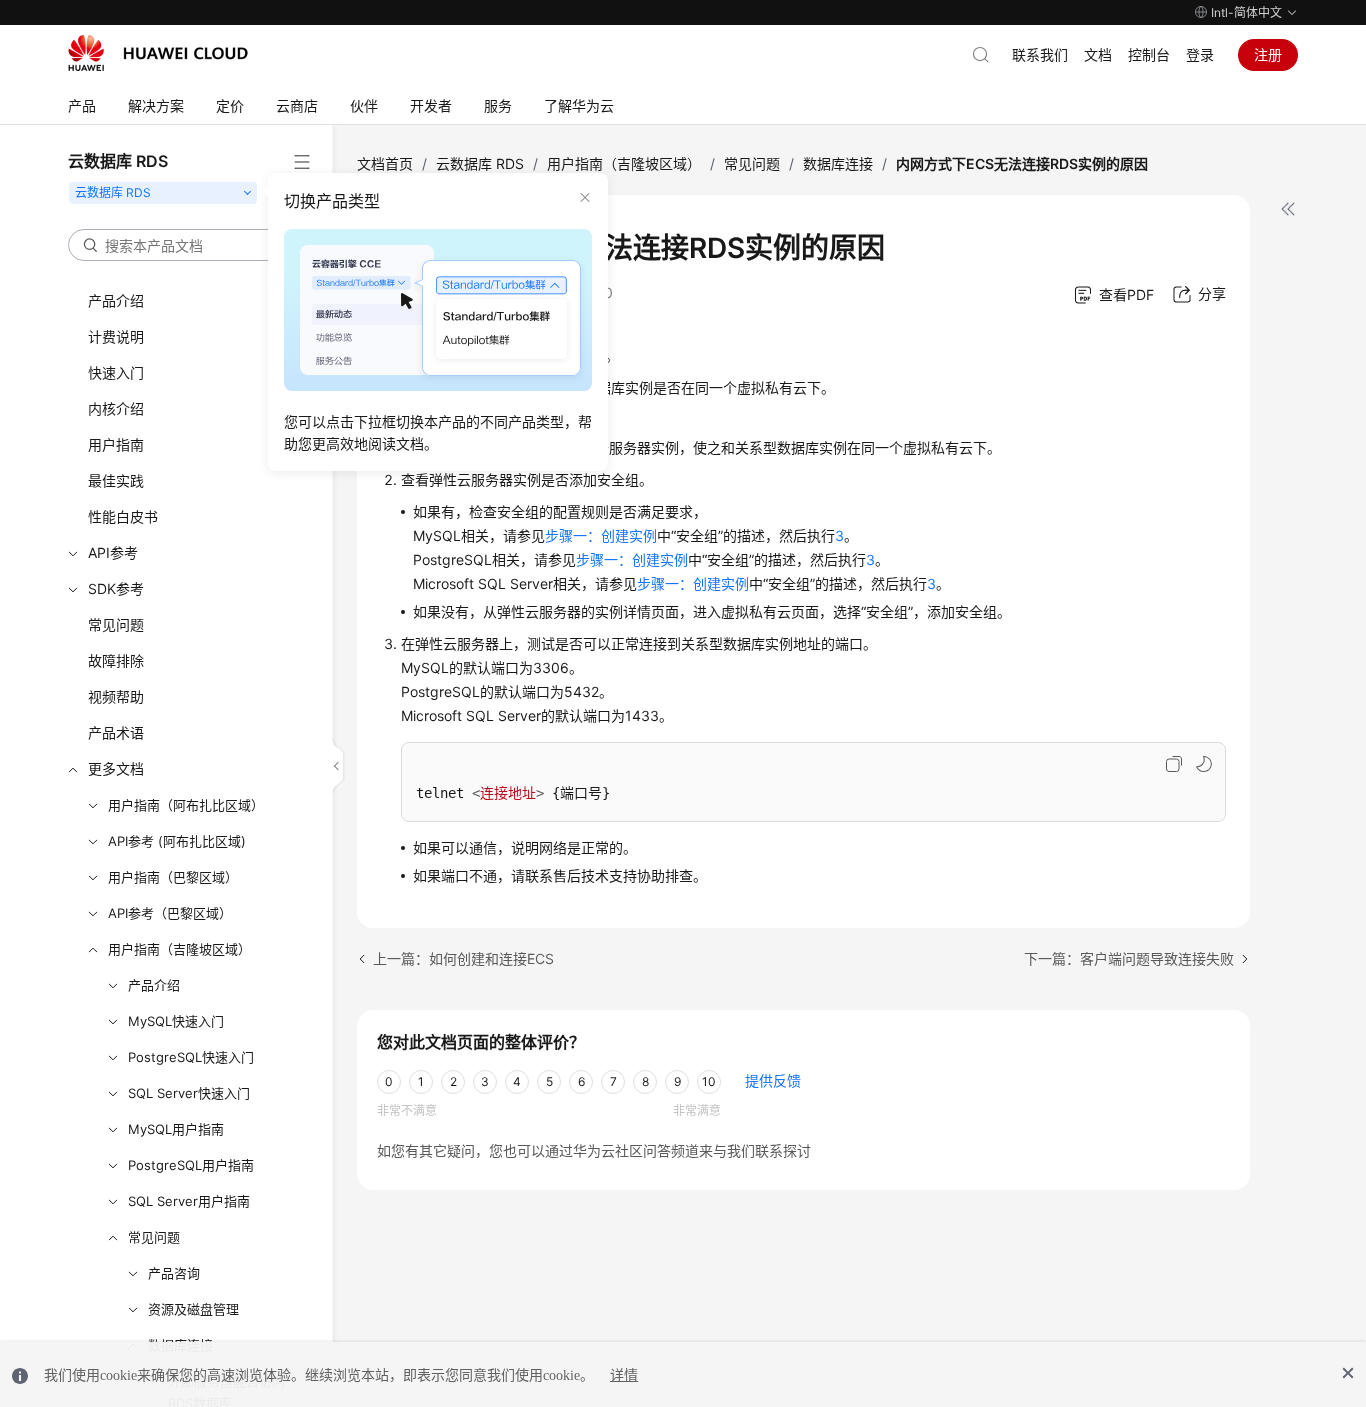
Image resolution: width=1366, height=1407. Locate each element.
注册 (1268, 54)
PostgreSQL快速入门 (191, 1057)
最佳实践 (116, 480)
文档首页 (385, 163)
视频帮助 (116, 696)
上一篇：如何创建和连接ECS (463, 958)
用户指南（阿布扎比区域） (186, 805)
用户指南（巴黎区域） (173, 877)
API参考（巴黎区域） (170, 913)
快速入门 (116, 372)
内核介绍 (116, 408)
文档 (1098, 54)
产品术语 (116, 732)
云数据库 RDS (480, 163)
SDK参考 (116, 588)
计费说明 (116, 336)
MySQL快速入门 (176, 1021)
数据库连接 (838, 163)
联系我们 (1040, 54)
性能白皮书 (123, 516)
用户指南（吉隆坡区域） (179, 949)
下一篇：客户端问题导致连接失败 (1129, 958)
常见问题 (116, 624)
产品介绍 (116, 300)
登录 (1200, 54)
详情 (624, 1375)
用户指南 (116, 444)
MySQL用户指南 (176, 1129)
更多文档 (116, 768)
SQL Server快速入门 (189, 1093)
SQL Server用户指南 (189, 1201)
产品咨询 (174, 1273)
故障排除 (116, 660)
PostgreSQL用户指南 (191, 1165)
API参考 (113, 552)
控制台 (1149, 54)
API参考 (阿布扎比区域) (177, 841)
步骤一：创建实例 (601, 535)
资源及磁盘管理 (193, 1309)
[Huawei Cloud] (158, 53)
